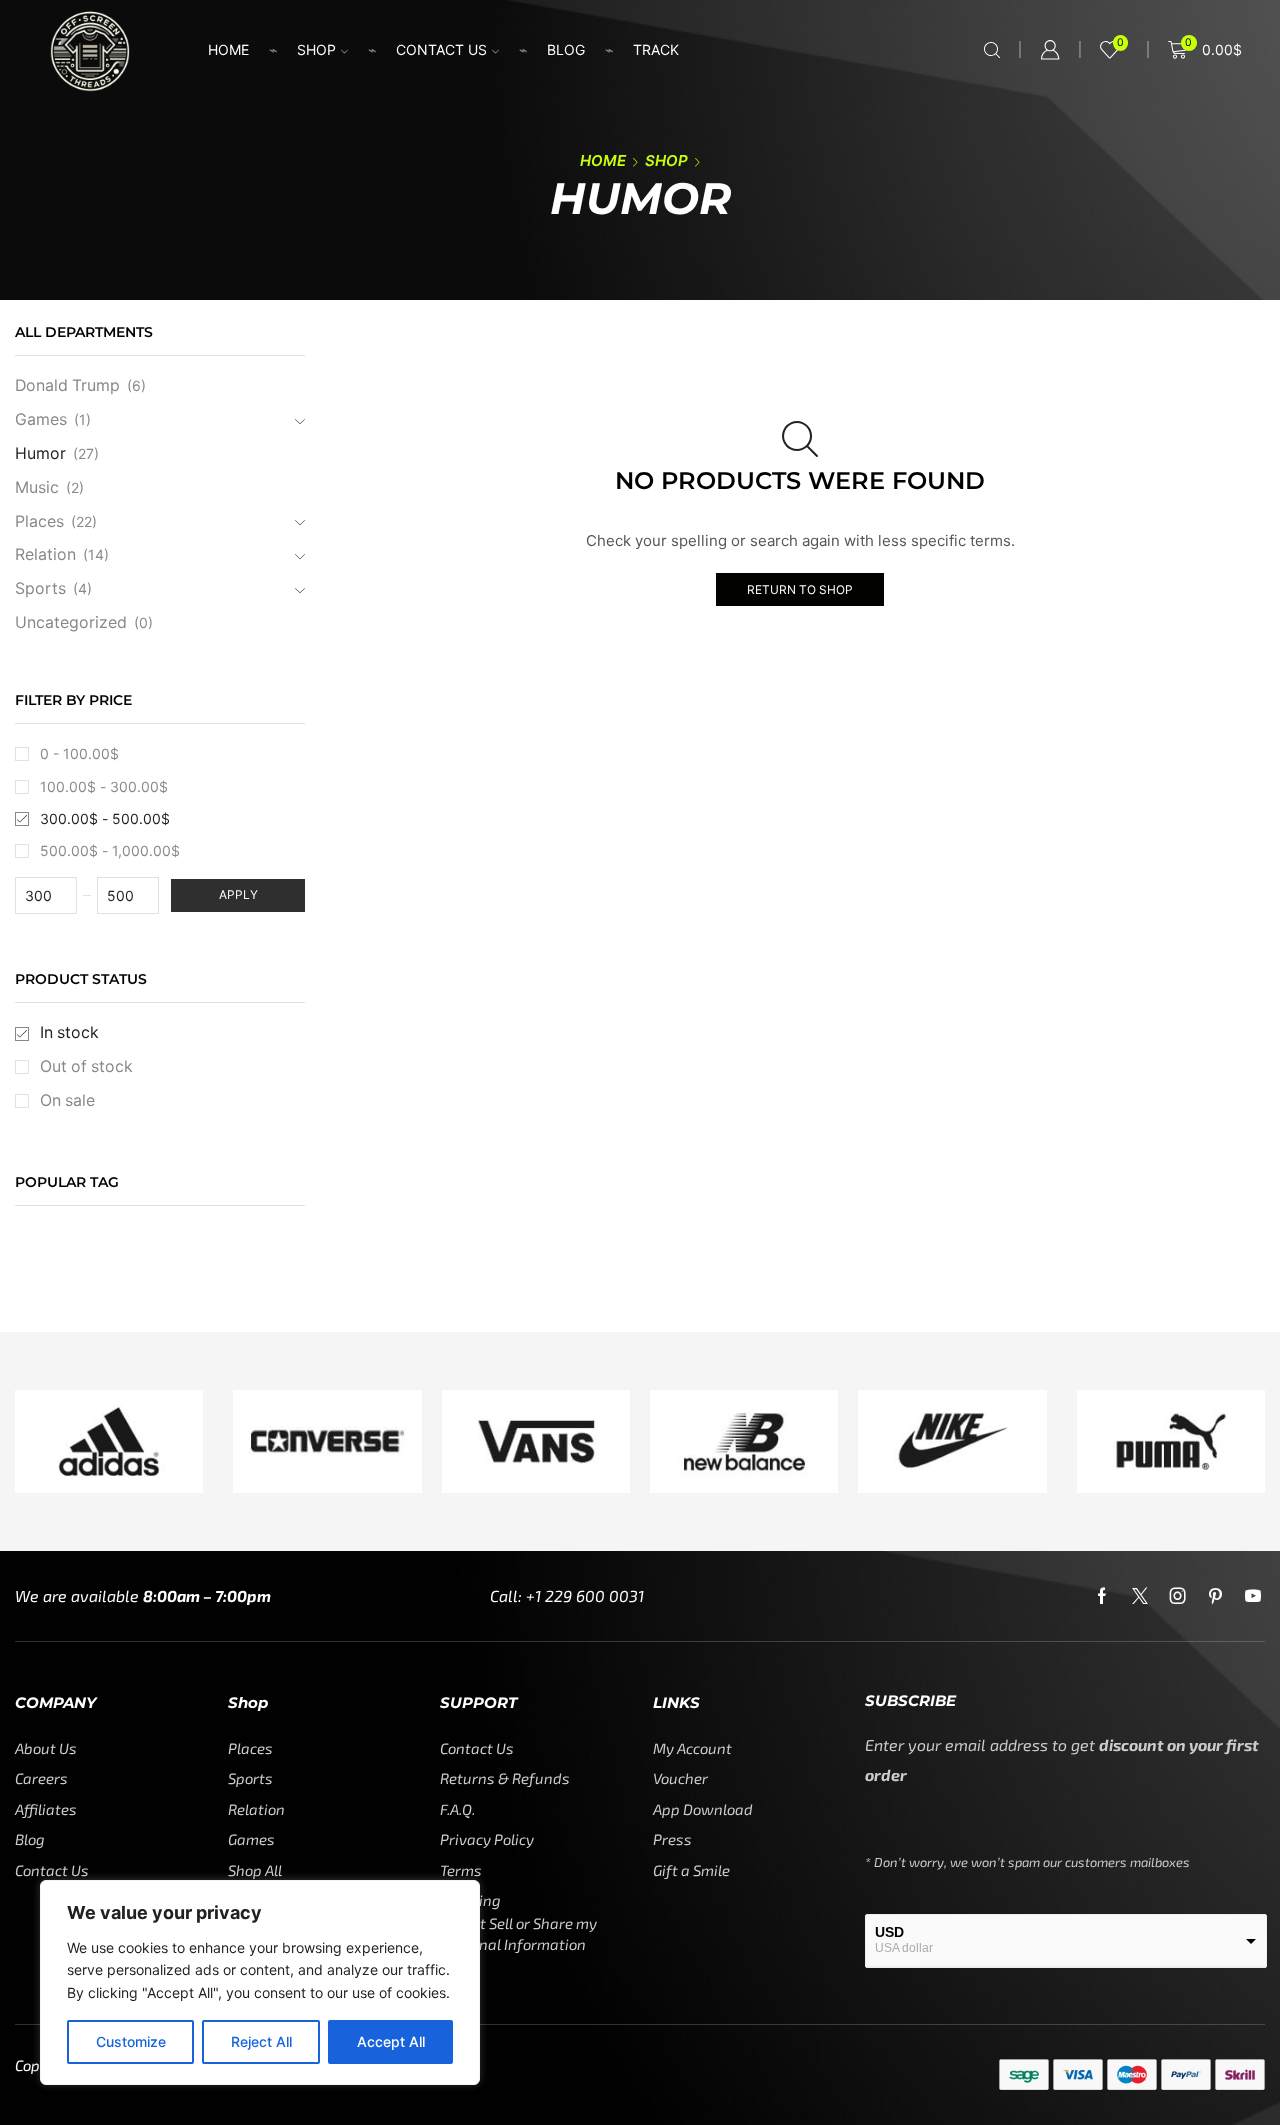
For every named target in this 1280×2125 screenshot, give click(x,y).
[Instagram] (1178, 1596)
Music (37, 487)
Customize (131, 2041)
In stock (69, 1032)
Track (656, 49)
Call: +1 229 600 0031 (567, 1595)
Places (39, 521)
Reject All (261, 2041)
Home (228, 49)
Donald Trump (67, 385)
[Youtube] (1253, 1596)
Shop (316, 49)
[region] (260, 1982)
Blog (566, 49)
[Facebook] (1102, 1596)
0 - (79, 753)
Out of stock (86, 1066)
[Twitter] (1140, 1596)
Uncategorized (71, 622)
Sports (40, 588)
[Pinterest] (1215, 1596)
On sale (67, 1100)
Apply (238, 894)
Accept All (391, 2041)
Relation (45, 554)
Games (41, 419)
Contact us (441, 49)
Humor (40, 453)
